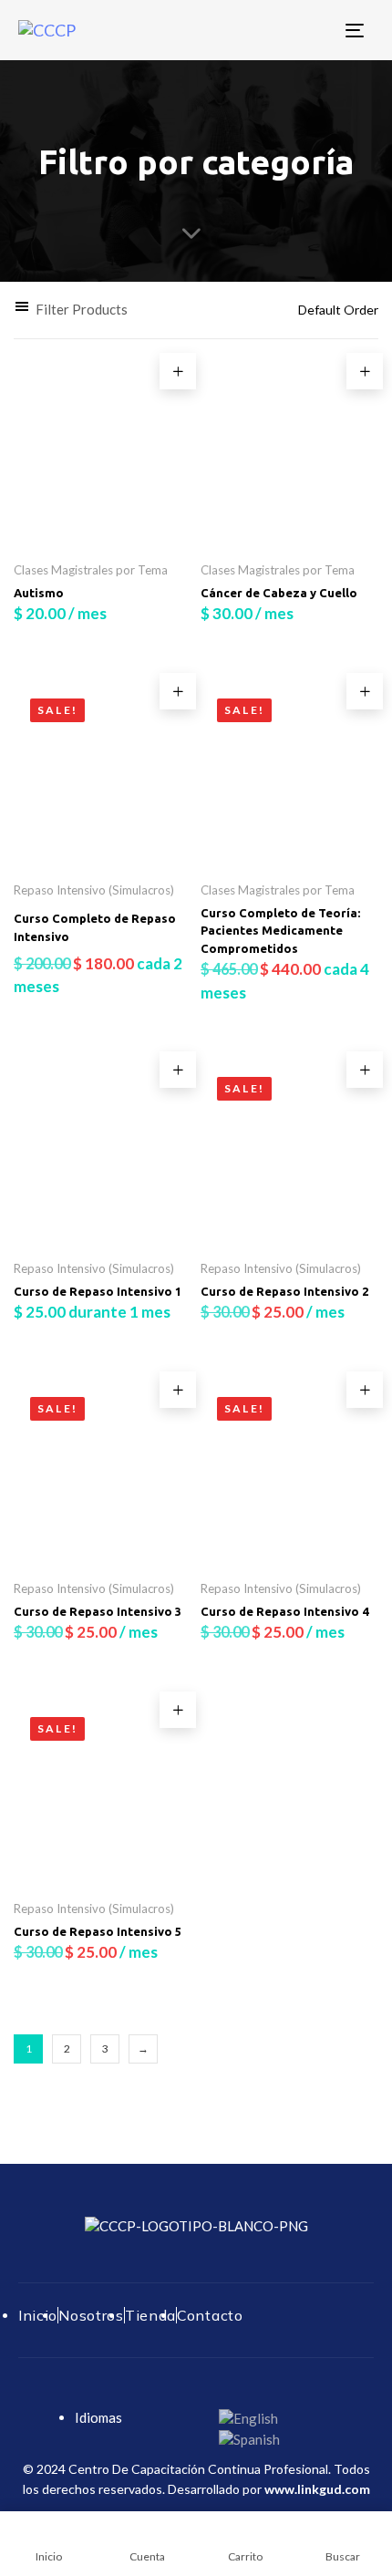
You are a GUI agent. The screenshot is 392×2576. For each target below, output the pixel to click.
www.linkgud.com (317, 2489)
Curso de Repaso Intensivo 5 (98, 1931)
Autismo (39, 593)
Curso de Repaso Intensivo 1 (98, 1291)
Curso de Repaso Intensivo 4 (284, 1611)
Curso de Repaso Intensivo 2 (284, 1291)
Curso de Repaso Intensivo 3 (98, 1611)
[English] (248, 2417)
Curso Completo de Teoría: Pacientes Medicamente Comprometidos (280, 931)
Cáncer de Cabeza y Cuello (279, 593)
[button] (71, 310)
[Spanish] (249, 2438)
